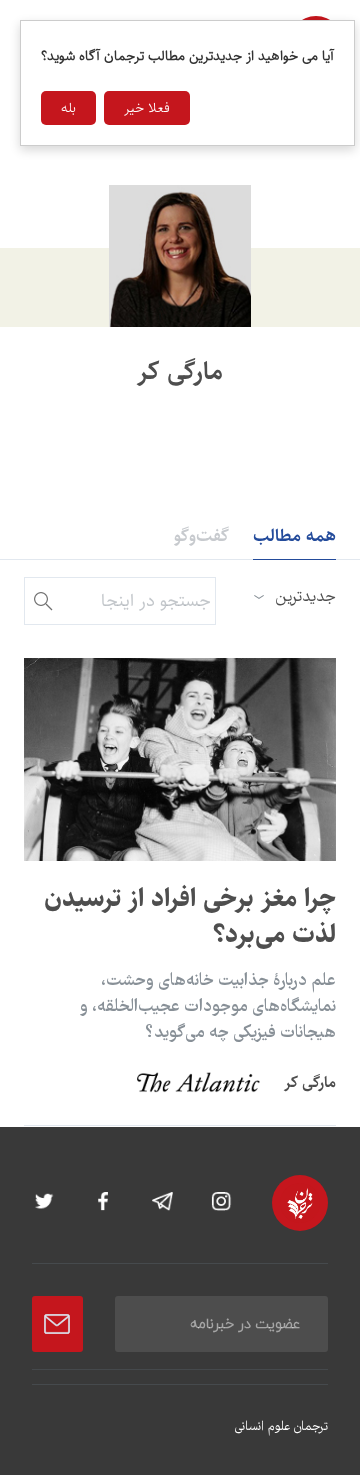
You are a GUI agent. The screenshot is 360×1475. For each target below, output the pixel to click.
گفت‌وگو (201, 536)
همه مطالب (294, 536)
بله (68, 108)
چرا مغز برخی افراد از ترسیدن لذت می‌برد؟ (190, 916)
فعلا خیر (147, 108)
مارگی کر (310, 1082)
